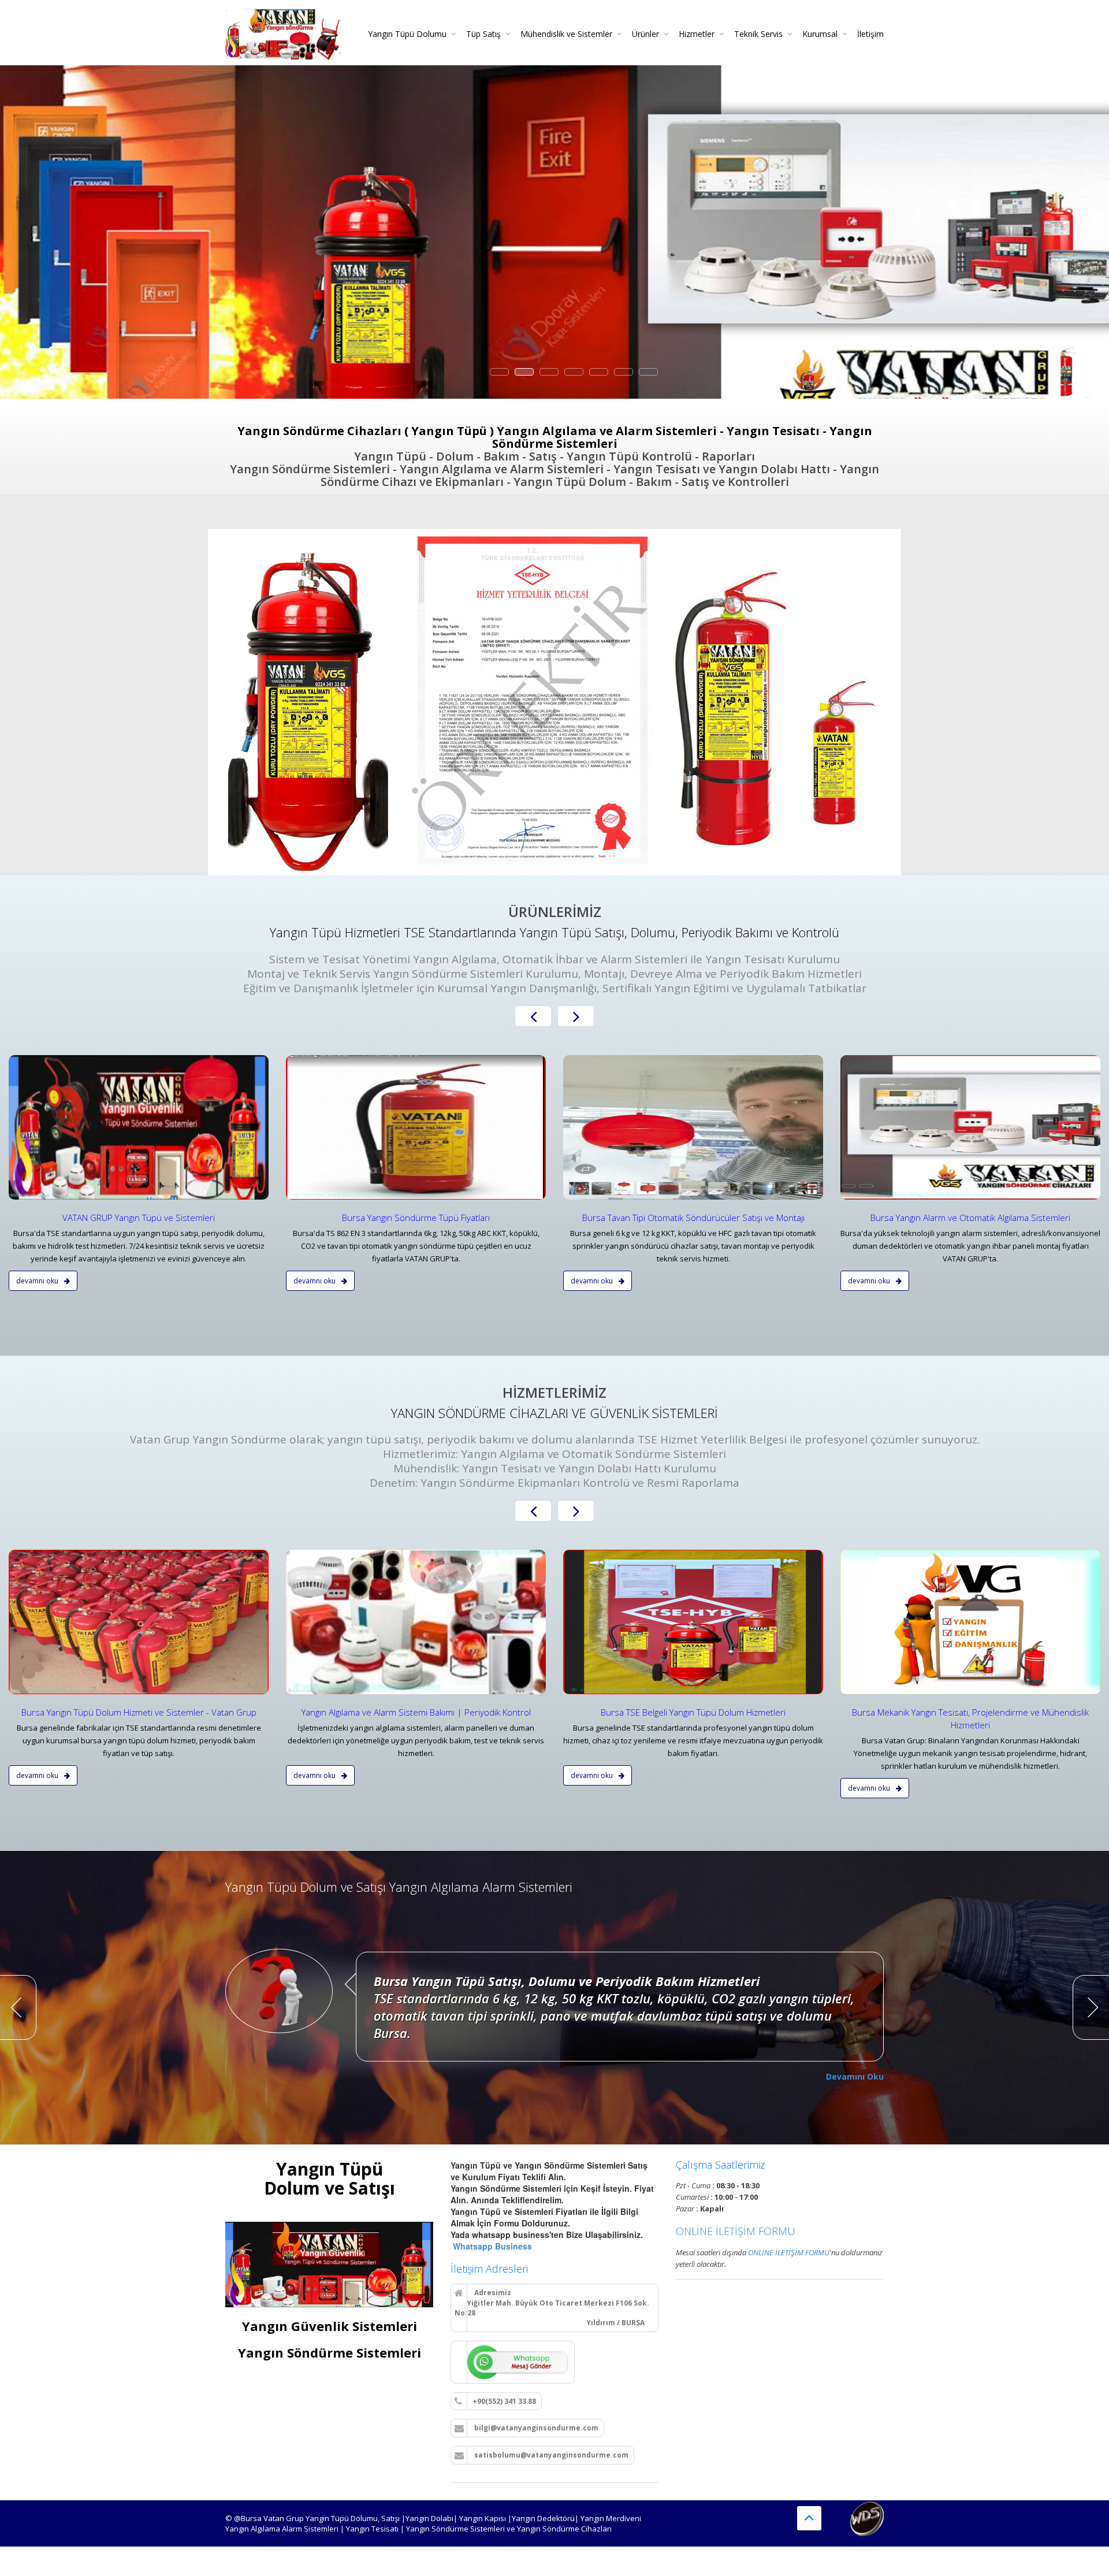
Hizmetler (697, 34)
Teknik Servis (758, 34)
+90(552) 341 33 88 (504, 2401)
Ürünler (645, 34)
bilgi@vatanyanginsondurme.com (535, 2428)
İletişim (870, 34)
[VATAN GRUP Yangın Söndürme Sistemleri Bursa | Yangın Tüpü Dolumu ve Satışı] (283, 30)
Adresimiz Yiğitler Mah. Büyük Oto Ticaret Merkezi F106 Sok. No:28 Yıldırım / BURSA (552, 2308)
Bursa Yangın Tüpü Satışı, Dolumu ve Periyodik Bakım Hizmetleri (567, 1981)
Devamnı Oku (38, 1281)
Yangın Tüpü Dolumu (407, 34)
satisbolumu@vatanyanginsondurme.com (550, 2455)
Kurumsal (820, 34)
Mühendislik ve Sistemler (566, 34)
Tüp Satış (483, 34)
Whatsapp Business (491, 2246)
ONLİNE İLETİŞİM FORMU (736, 2231)
